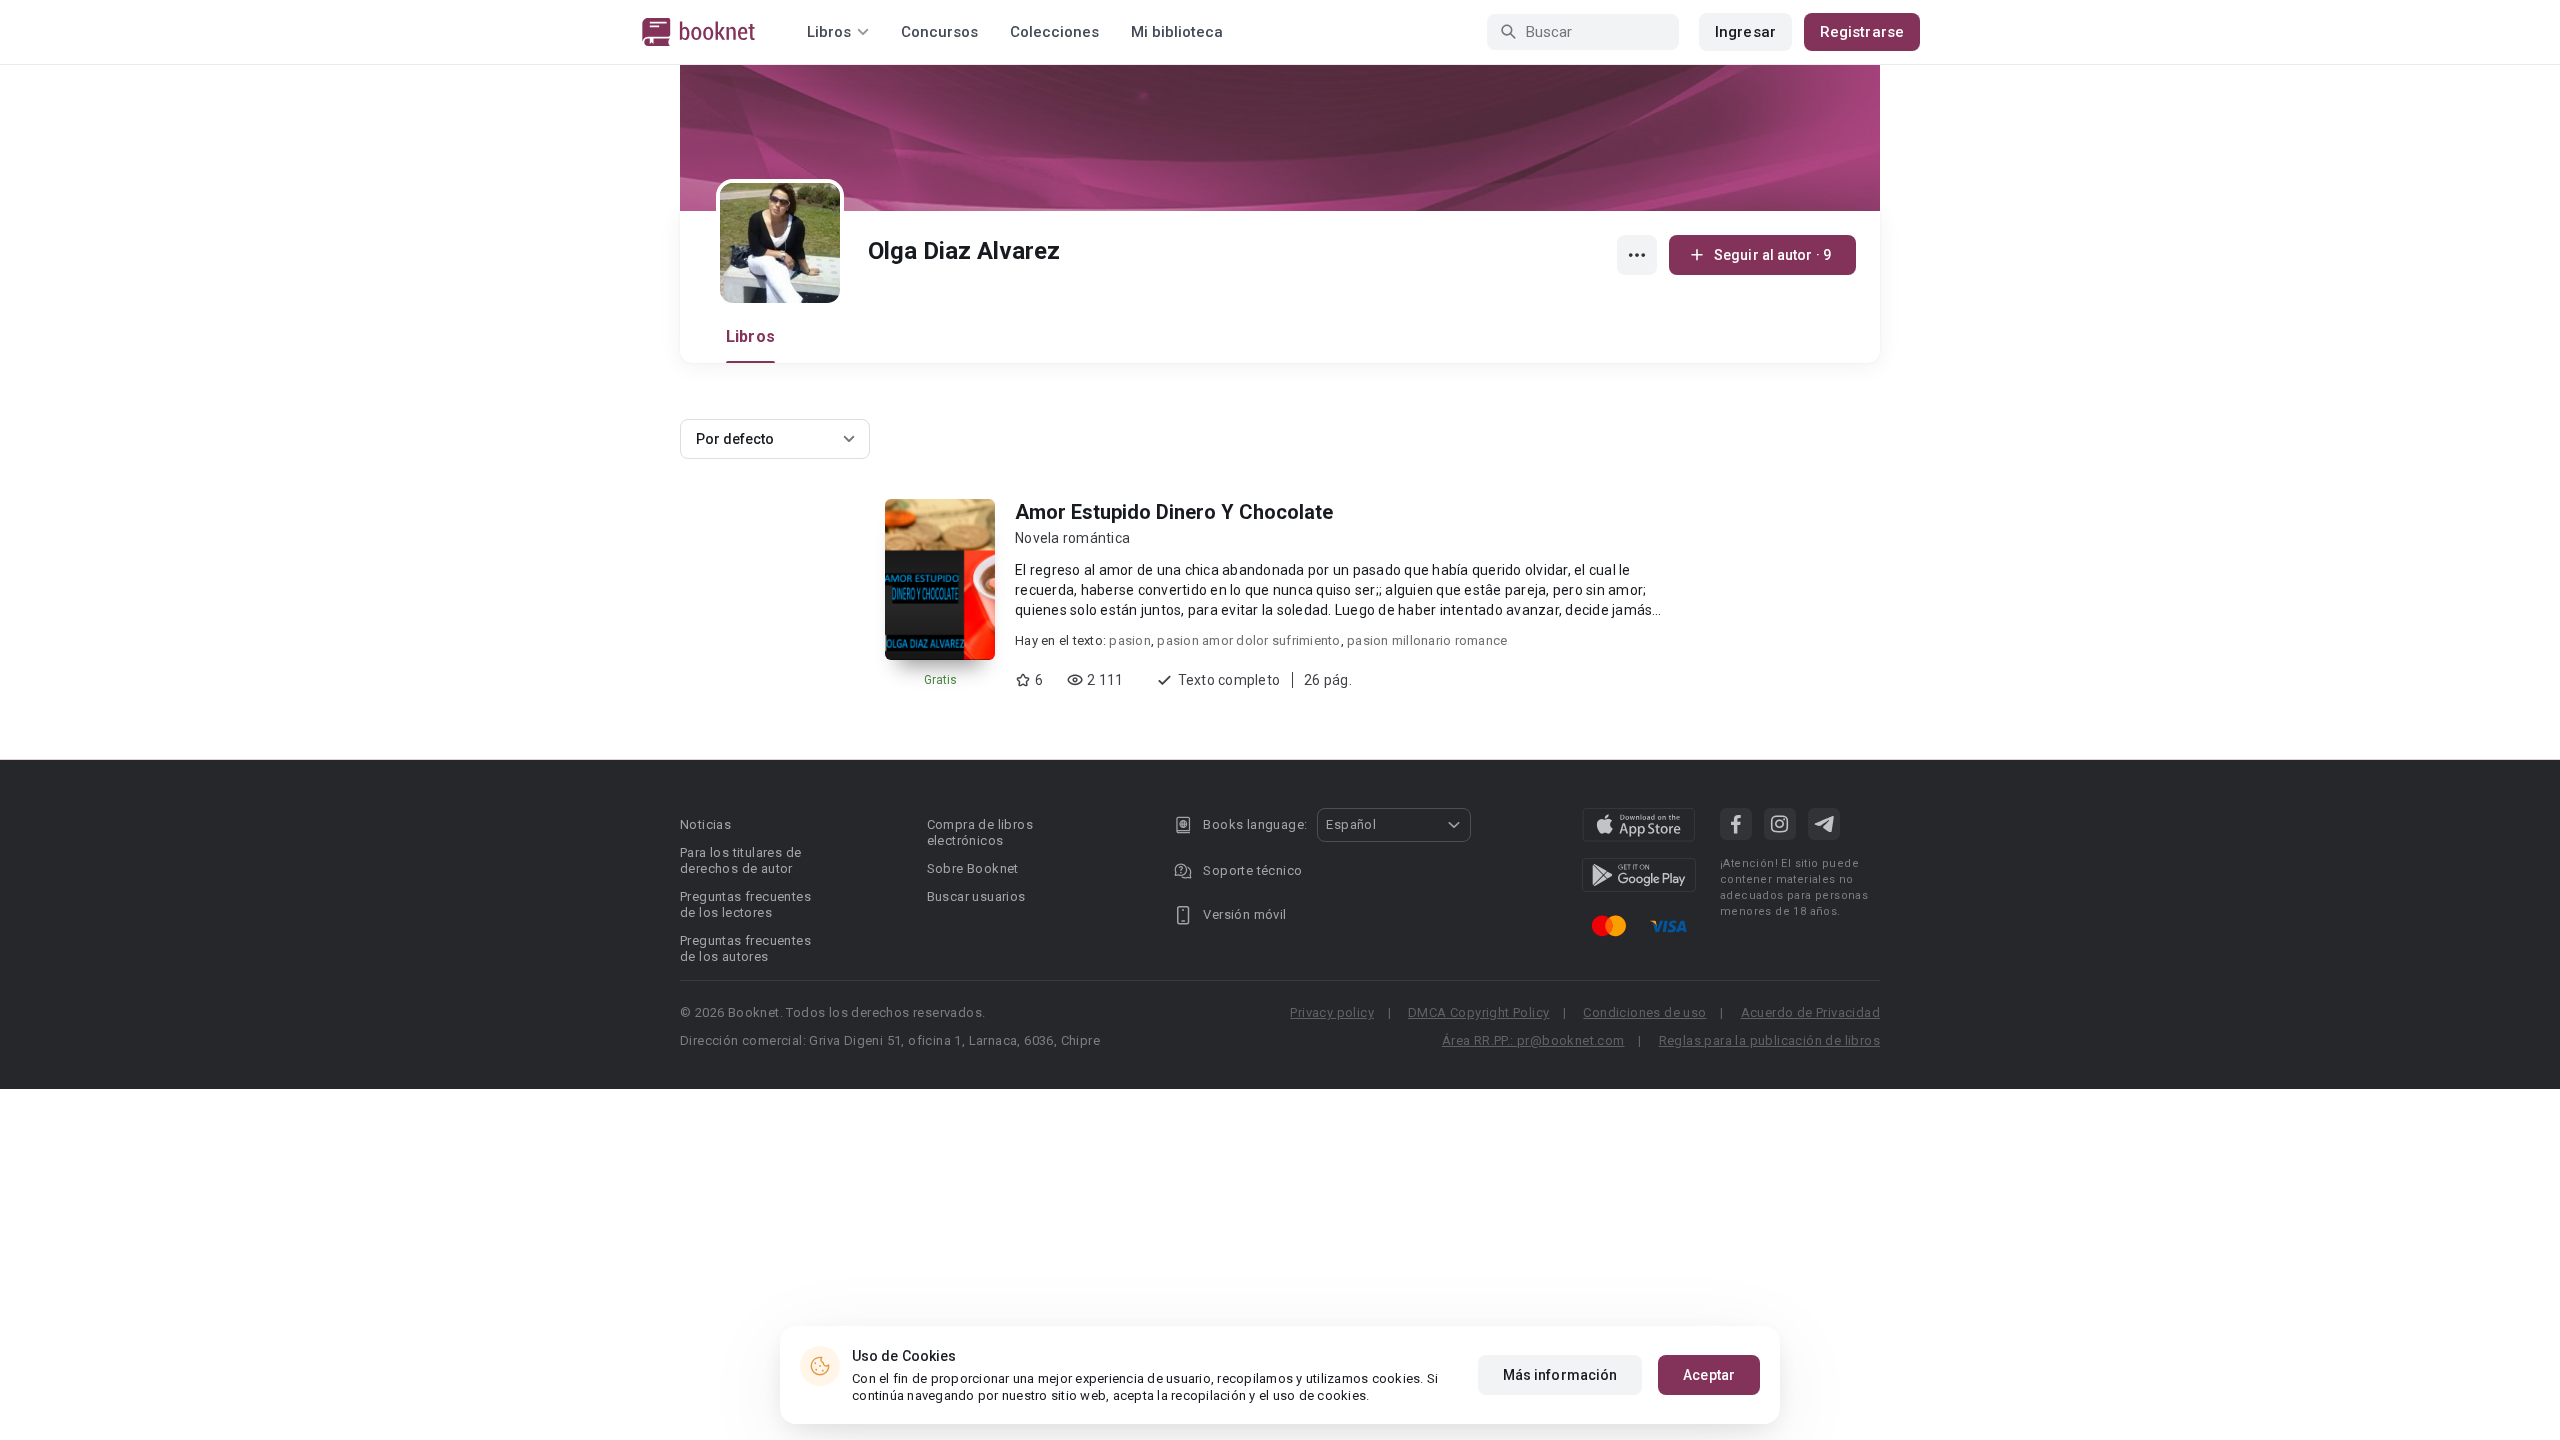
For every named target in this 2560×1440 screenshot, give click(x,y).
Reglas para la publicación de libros (1769, 1040)
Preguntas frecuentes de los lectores (745, 904)
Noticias (705, 824)
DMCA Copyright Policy (1478, 1012)
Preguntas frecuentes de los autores (745, 948)
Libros (750, 336)
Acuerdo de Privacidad (1810, 1012)
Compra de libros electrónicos (980, 832)
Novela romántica (1072, 538)
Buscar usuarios (976, 896)
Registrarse (1862, 32)
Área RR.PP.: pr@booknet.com (1533, 1040)
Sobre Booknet (973, 868)
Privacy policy (1332, 1012)
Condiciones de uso (1644, 1012)
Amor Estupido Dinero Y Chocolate (1174, 512)
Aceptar (1709, 1375)
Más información (1560, 1375)
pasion (1130, 640)
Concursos (939, 32)
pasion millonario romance (1427, 640)
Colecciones (1054, 32)
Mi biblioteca (1177, 32)
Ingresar (1745, 32)
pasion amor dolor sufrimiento (1248, 640)
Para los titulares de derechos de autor (740, 860)
